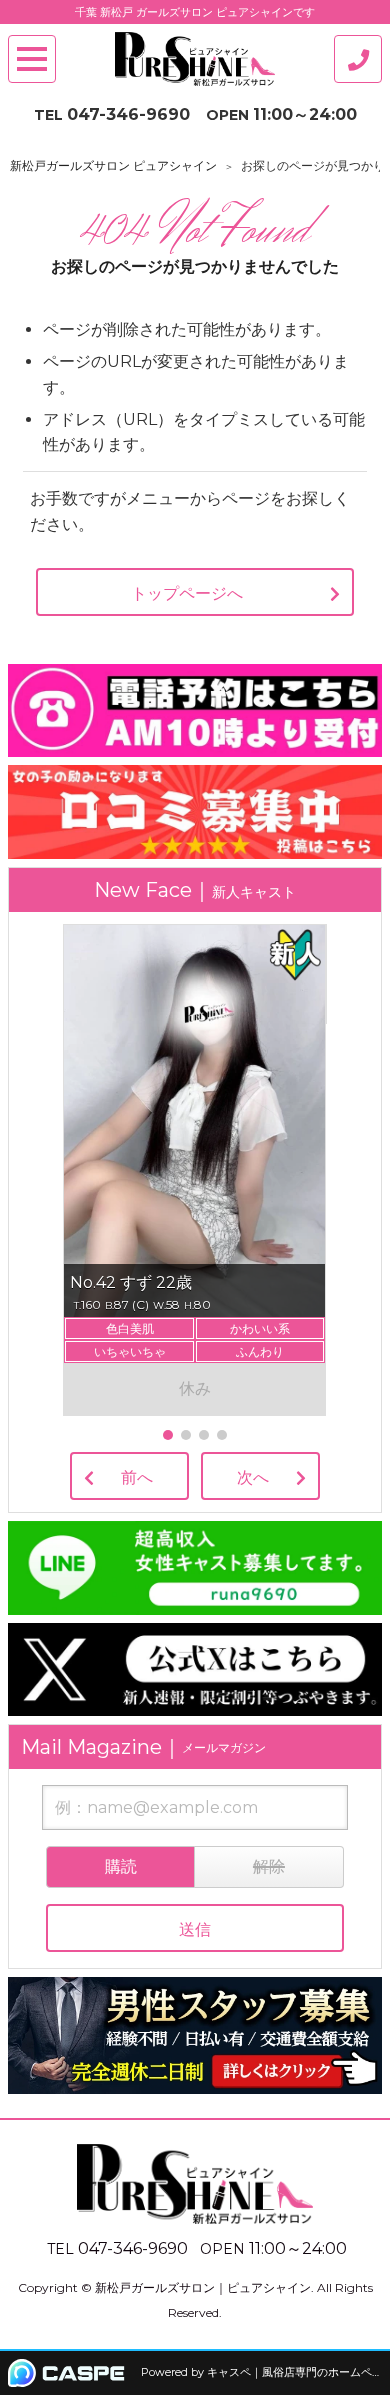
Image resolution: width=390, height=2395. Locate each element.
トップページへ (187, 593)
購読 (121, 1866)
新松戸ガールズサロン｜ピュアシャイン (203, 2287)
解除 (269, 1866)
